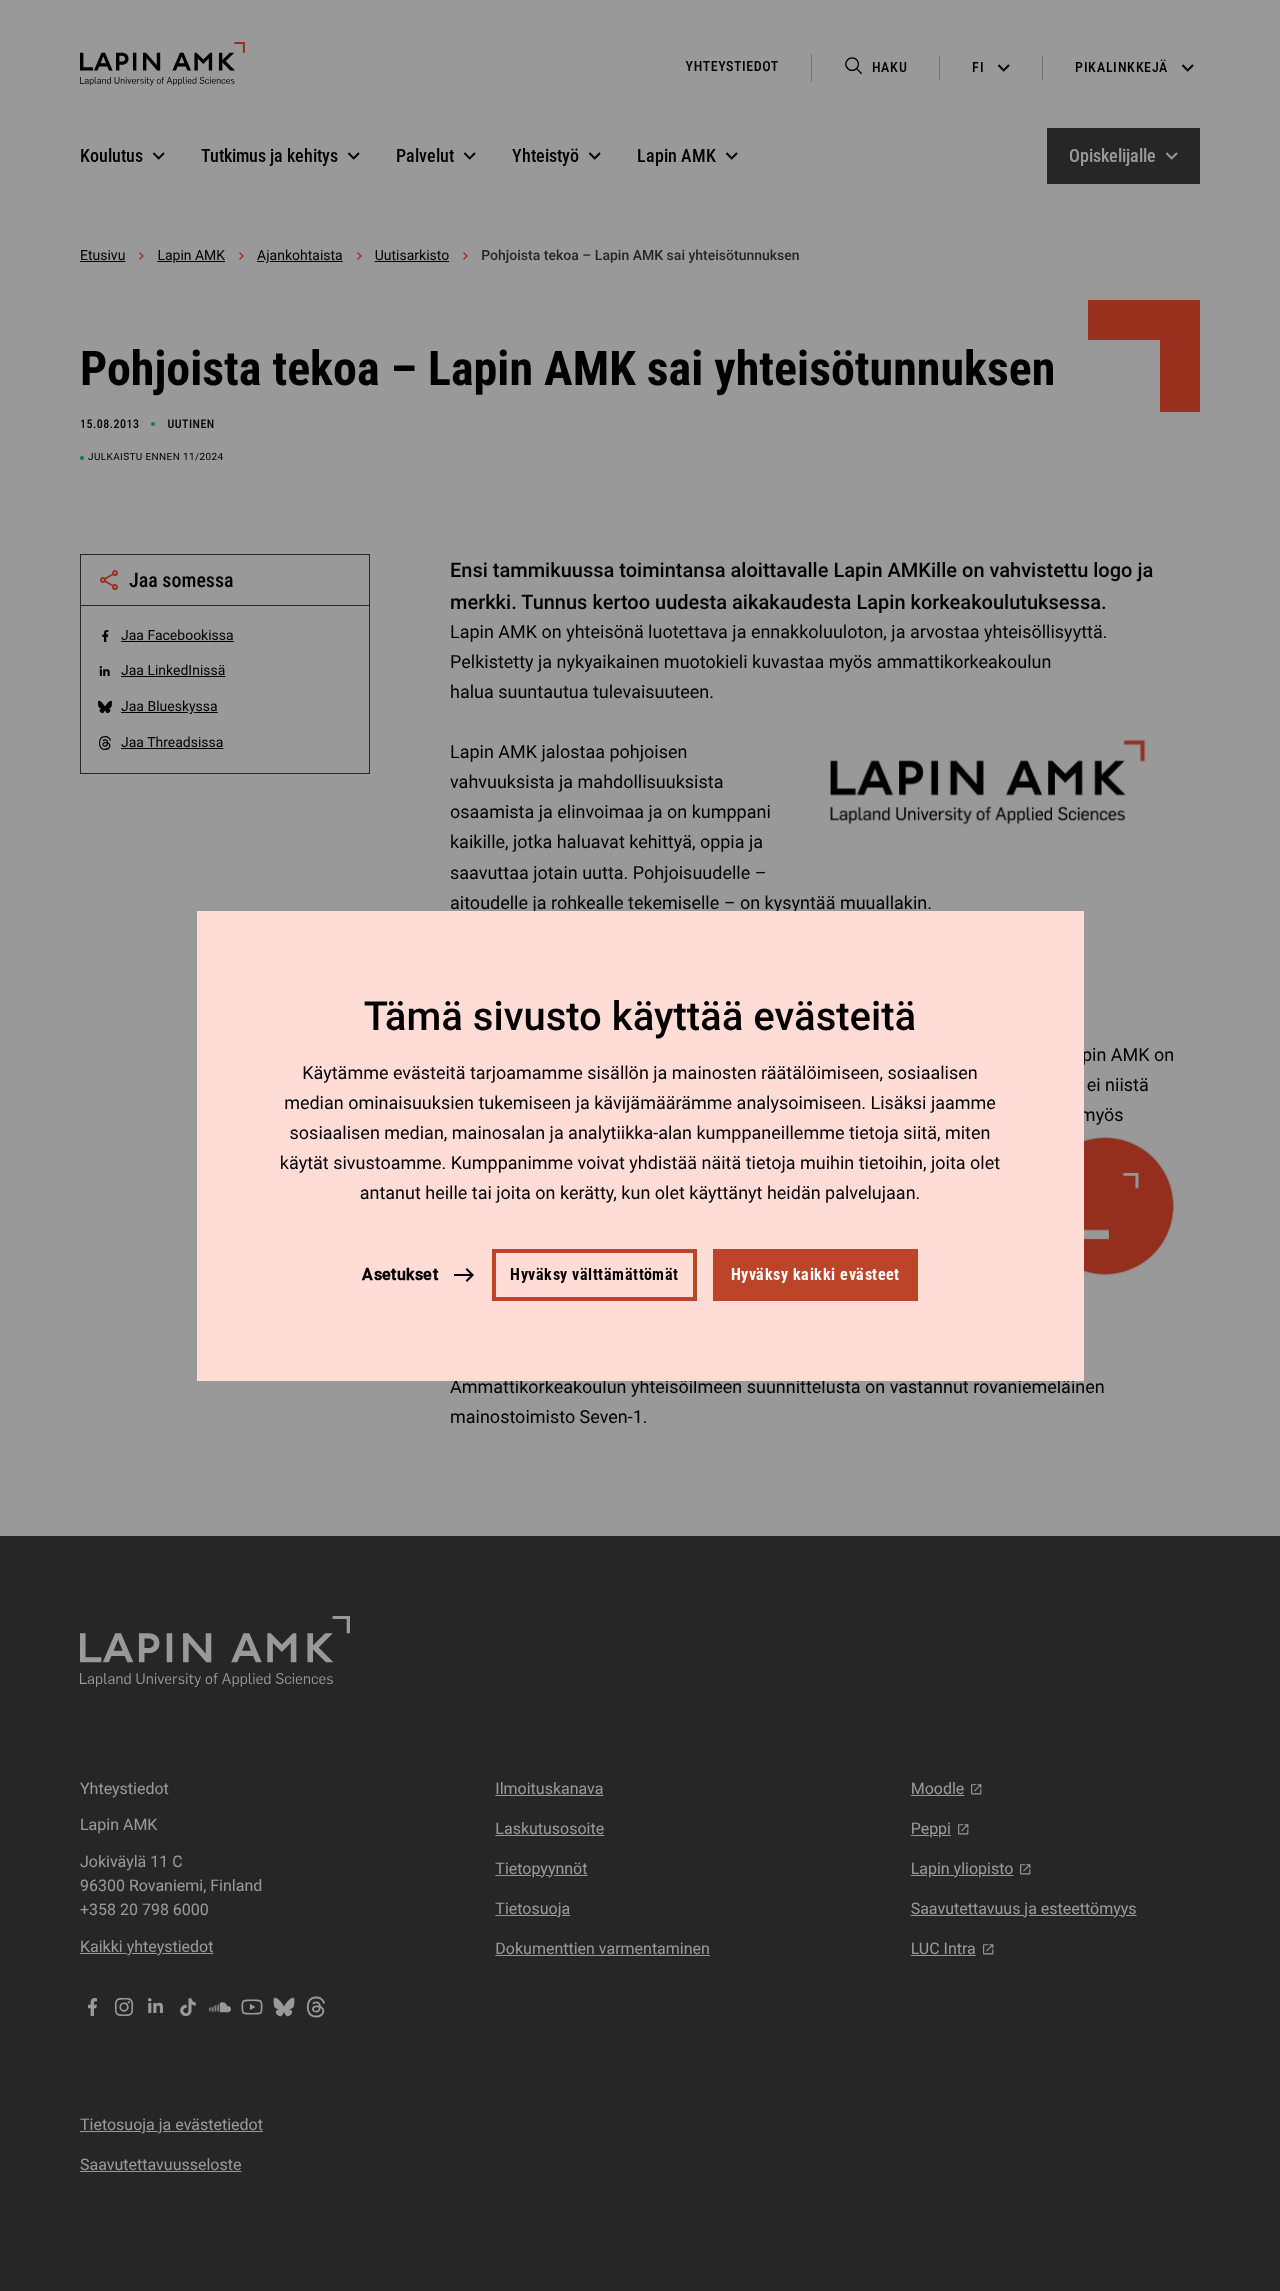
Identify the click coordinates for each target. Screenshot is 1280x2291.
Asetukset (400, 1273)
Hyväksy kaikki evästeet (815, 1274)
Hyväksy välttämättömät (594, 1274)
